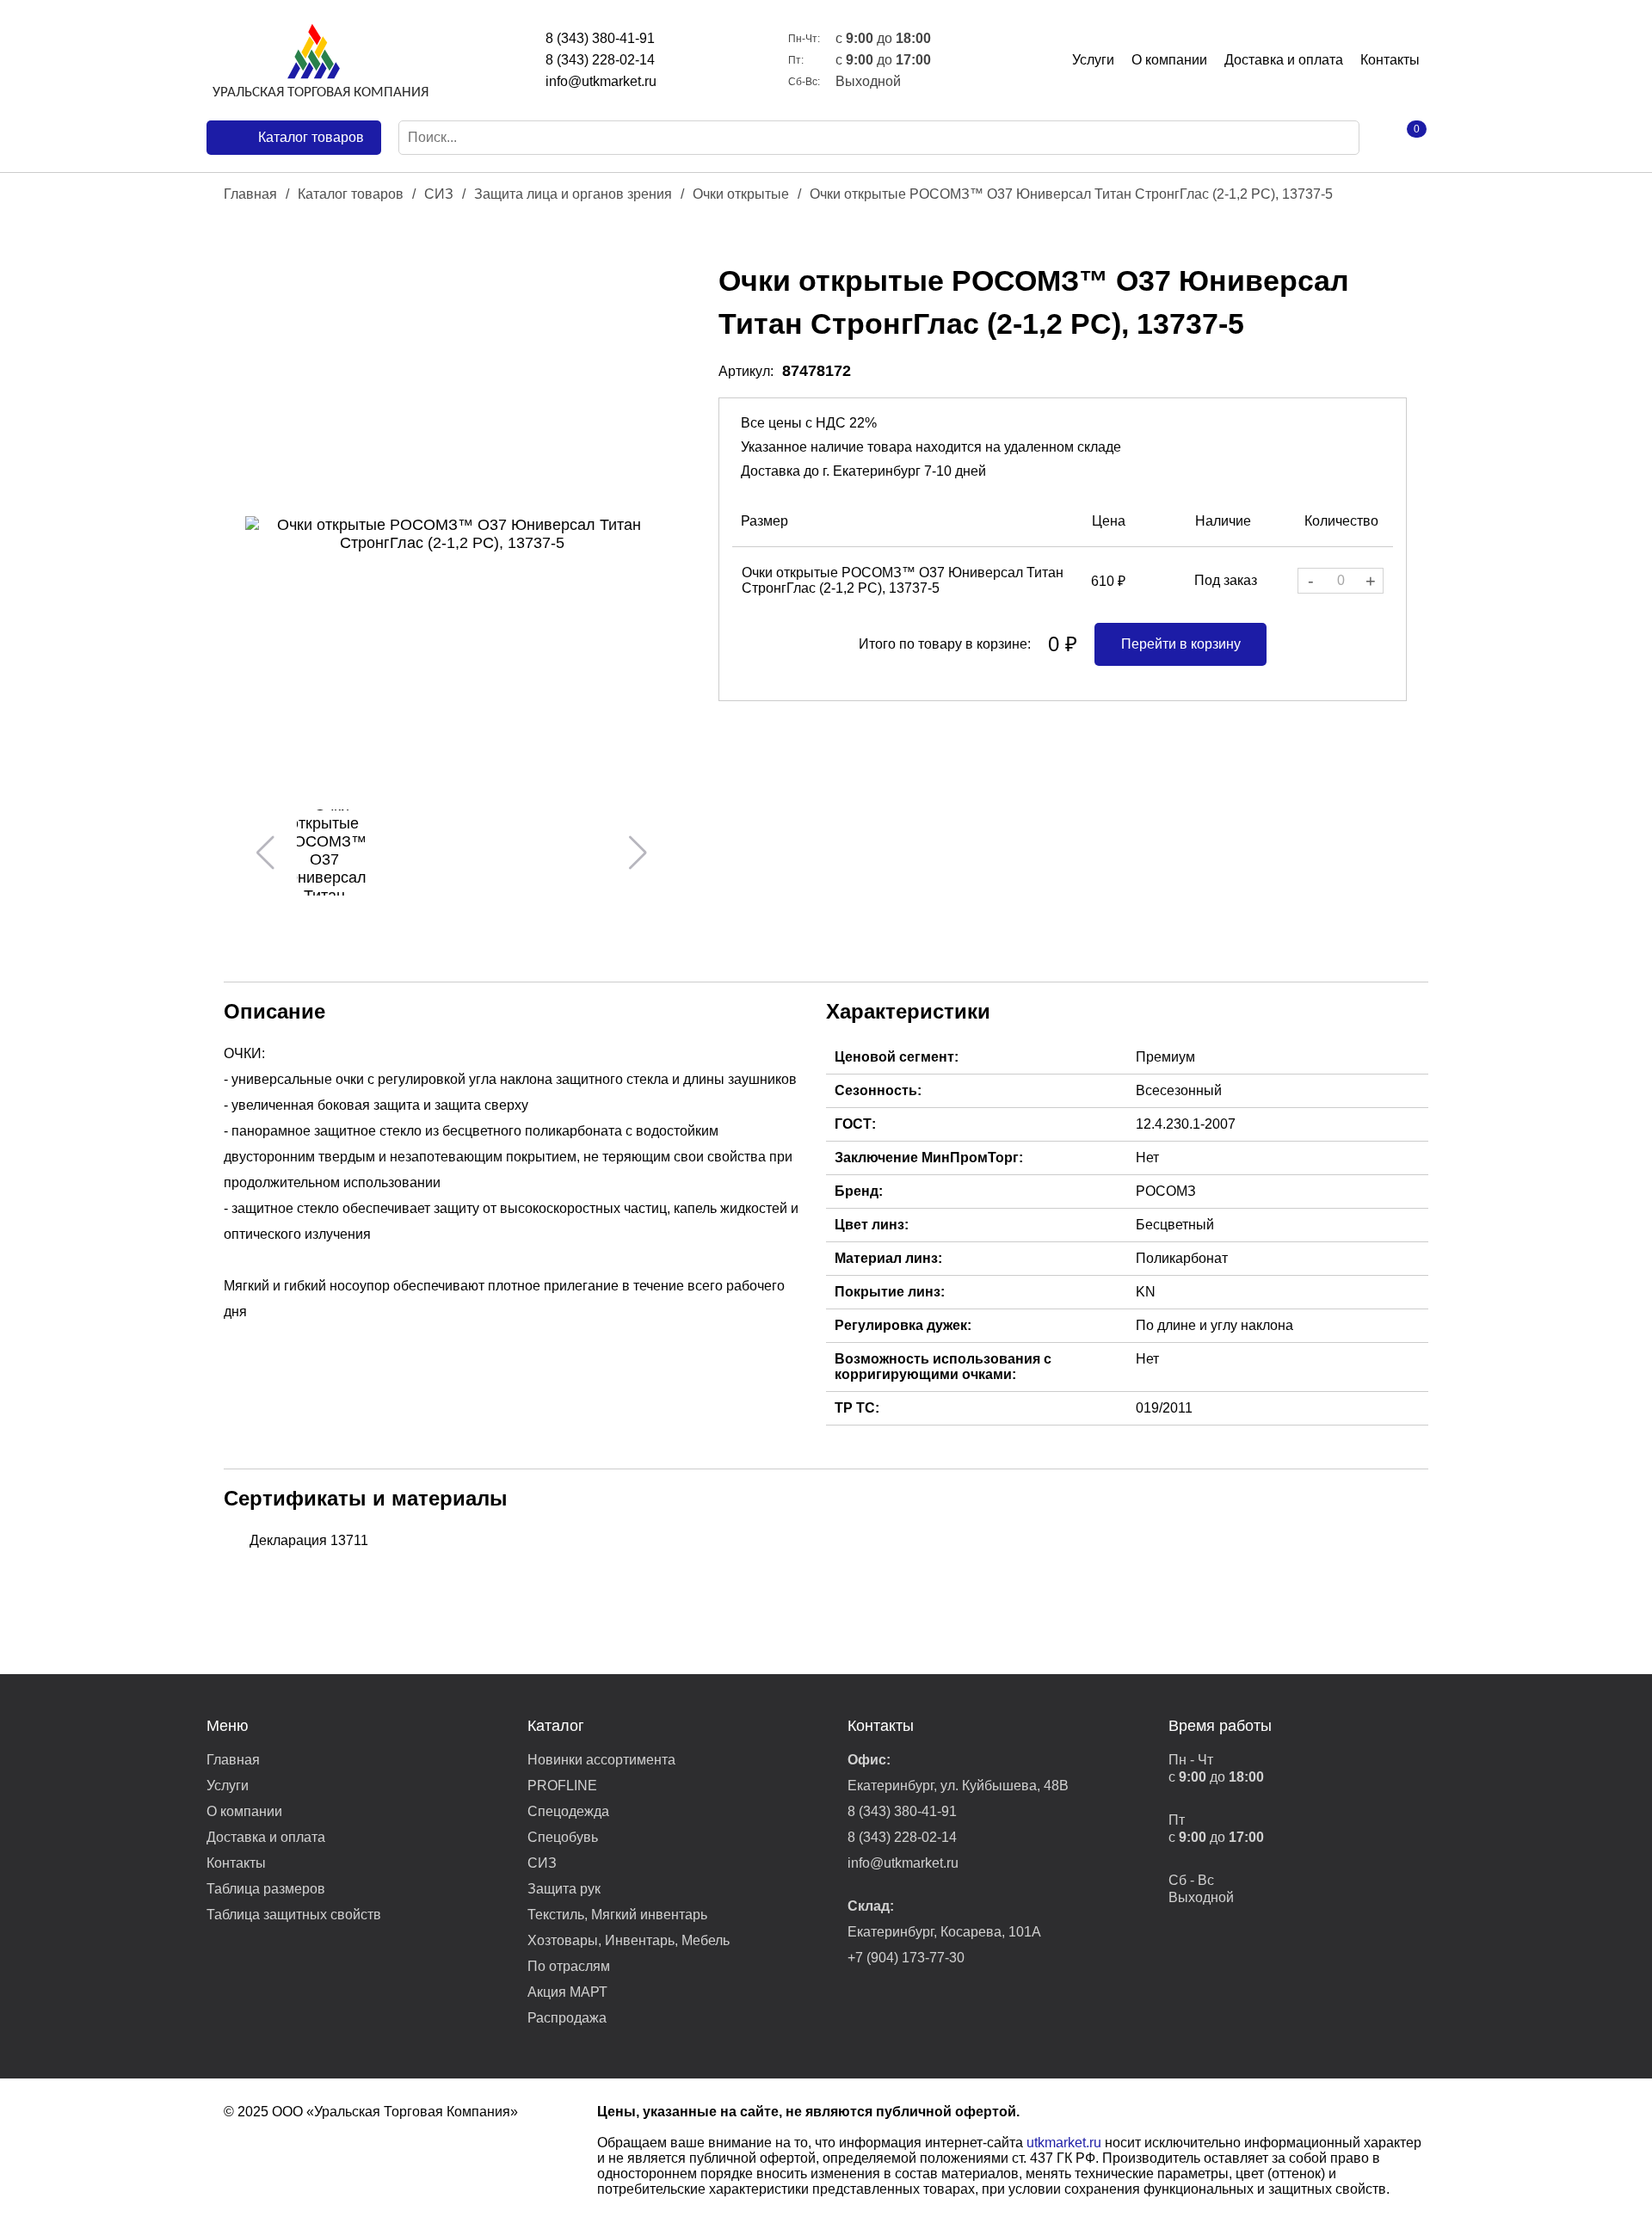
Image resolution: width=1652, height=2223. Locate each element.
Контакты (1390, 60)
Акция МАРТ (567, 1992)
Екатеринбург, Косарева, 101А (944, 1932)
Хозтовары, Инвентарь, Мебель (629, 1940)
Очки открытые (741, 194)
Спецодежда (568, 1811)
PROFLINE (562, 1786)
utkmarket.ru (1064, 2143)
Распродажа (567, 2018)
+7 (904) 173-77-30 (906, 1958)
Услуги (1093, 60)
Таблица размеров (266, 1889)
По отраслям (569, 1966)
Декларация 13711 (309, 1540)
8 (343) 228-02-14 (600, 60)
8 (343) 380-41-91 (600, 38)
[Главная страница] (318, 60)
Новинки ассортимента (601, 1760)
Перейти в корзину (1181, 644)
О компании (1169, 60)
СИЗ (439, 194)
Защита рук (564, 1889)
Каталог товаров (351, 194)
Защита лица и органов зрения (573, 194)
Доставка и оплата (1284, 60)
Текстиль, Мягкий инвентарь (617, 1915)
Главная (250, 194)
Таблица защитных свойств (294, 1915)
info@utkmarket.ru (601, 81)
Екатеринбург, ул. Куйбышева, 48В (958, 1786)
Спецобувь (563, 1837)
